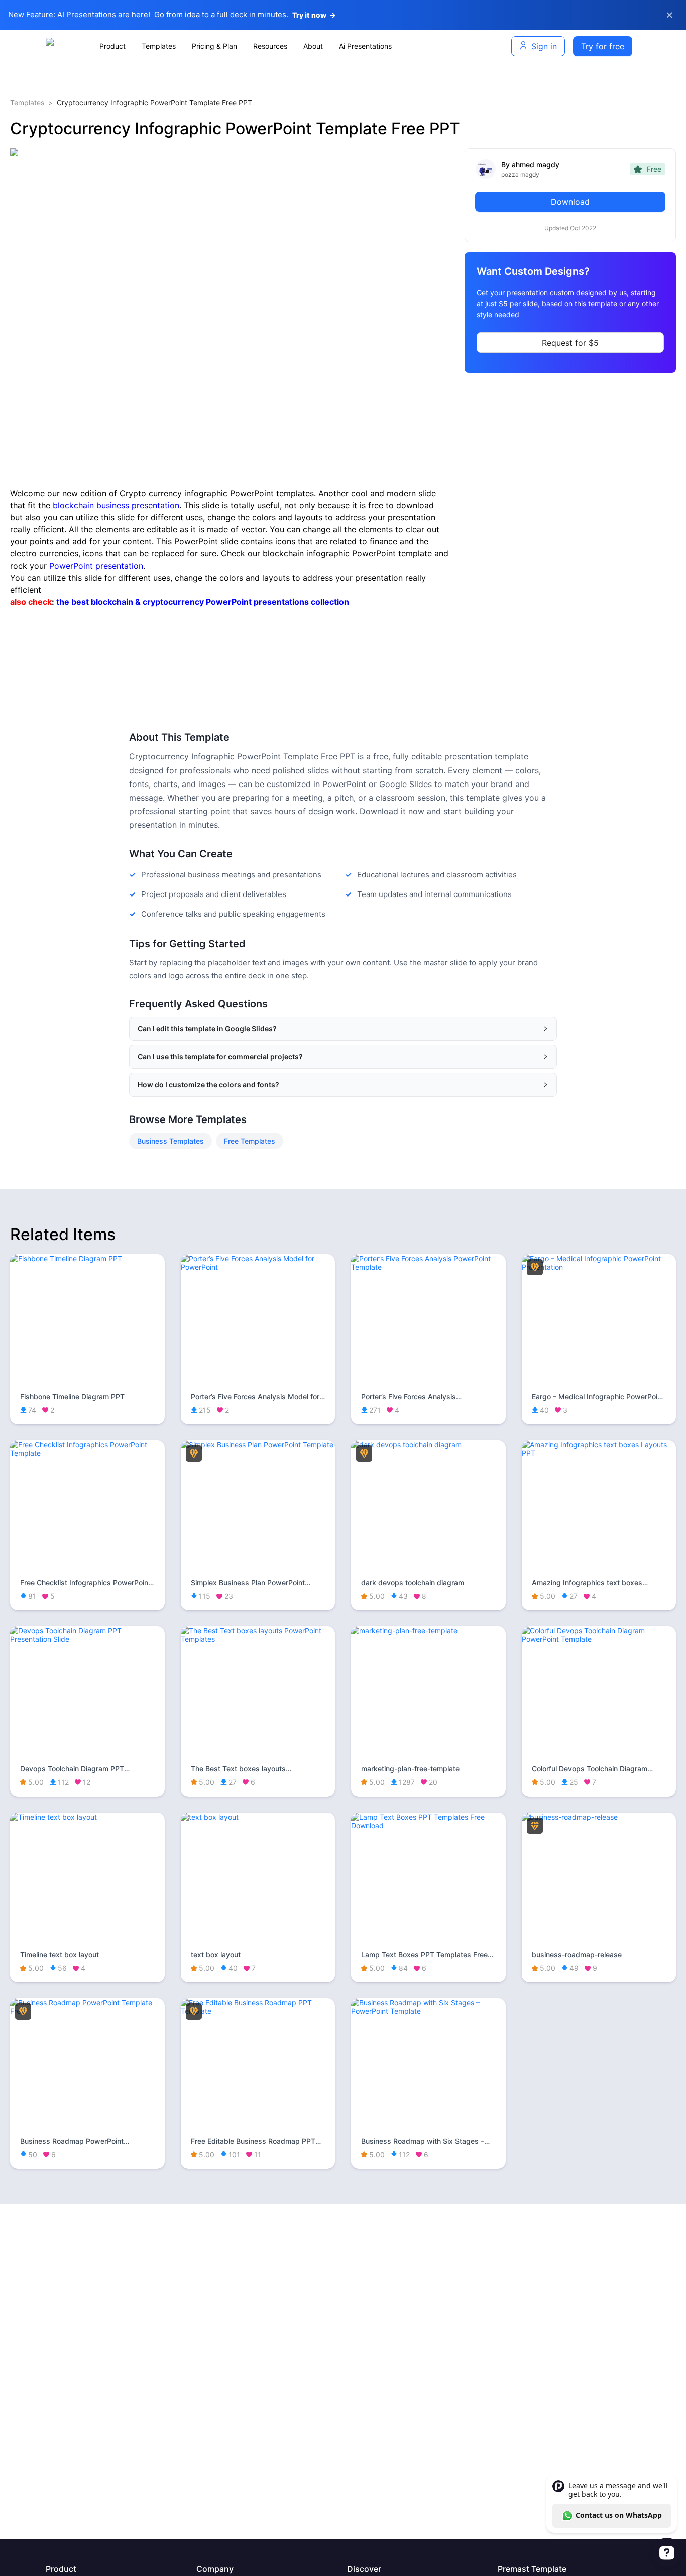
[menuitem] (112, 46)
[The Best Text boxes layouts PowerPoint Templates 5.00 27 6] (258, 1639)
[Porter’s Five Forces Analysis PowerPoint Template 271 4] (428, 1267)
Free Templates (250, 1141)
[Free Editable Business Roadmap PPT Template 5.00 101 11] (258, 2011)
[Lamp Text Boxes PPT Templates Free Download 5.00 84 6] (428, 1825)
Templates (27, 103)
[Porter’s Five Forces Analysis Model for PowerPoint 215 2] (258, 1267)
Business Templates (170, 1141)
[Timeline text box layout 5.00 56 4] (87, 1817)
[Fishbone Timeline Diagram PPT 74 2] (87, 1258)
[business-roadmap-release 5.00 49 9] (599, 1817)
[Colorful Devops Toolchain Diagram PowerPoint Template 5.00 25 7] (599, 1639)
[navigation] (291, 46)
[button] (343, 1029)
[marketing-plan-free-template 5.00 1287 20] (428, 1631)
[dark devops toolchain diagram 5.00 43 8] (428, 1445)
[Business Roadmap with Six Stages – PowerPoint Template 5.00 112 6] (428, 2011)
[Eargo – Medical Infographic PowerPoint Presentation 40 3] (599, 1267)
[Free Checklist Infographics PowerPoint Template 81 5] (87, 1453)
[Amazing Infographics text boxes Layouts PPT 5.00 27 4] (599, 1453)
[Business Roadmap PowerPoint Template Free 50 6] (87, 2011)
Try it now (314, 15)
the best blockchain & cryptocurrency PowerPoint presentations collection (203, 602)
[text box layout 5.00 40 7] (258, 1817)
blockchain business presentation (116, 505)
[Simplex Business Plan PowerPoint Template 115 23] (258, 1445)
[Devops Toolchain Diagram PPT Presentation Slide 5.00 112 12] (87, 1639)
